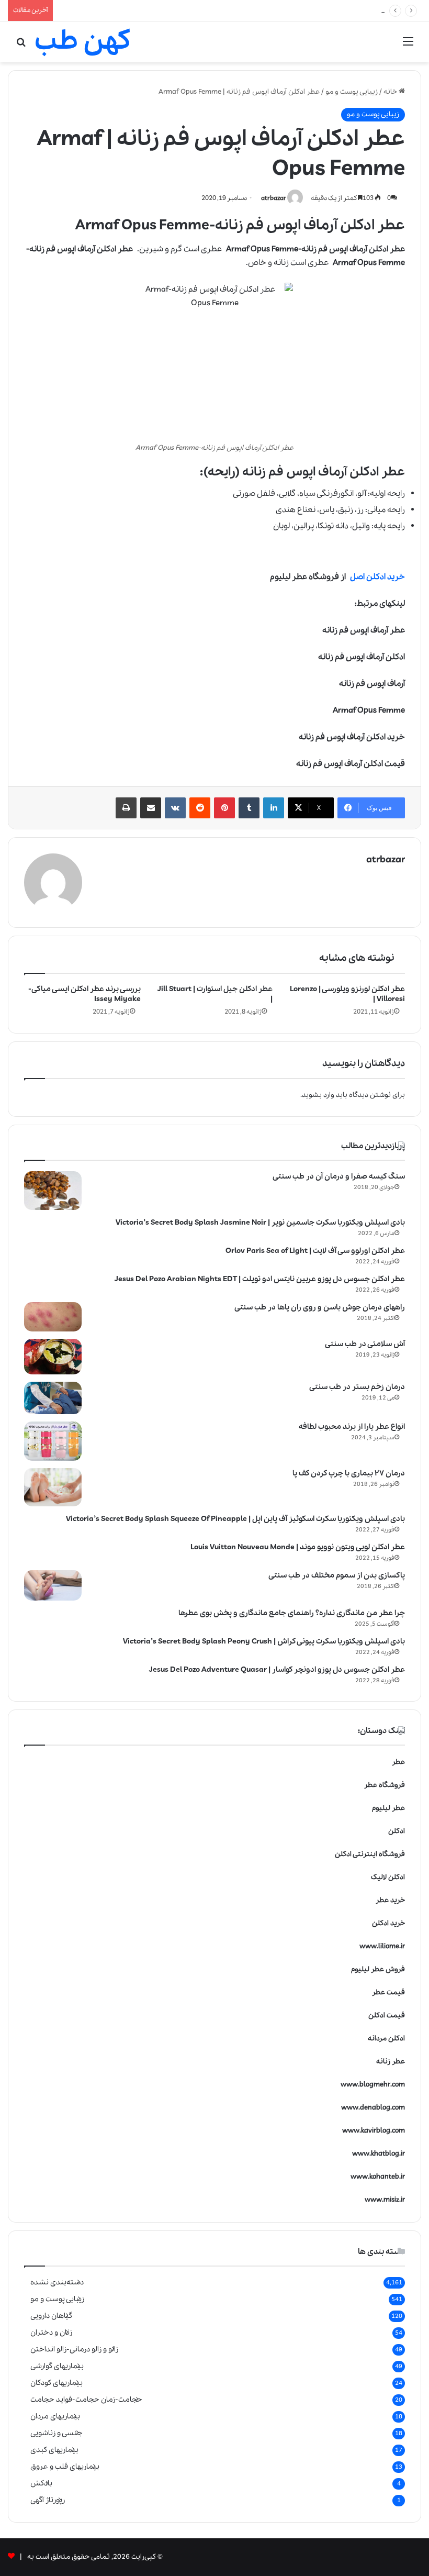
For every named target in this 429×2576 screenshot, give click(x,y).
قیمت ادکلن (387, 2016)
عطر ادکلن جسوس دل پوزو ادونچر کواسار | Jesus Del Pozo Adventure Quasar (277, 1670)
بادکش (41, 2483)
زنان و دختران (51, 2333)
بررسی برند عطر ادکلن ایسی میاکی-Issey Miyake (84, 994)
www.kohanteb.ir (378, 2177)
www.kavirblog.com (374, 2131)
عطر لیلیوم (388, 1808)
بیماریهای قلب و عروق (65, 2467)
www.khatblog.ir (379, 2154)
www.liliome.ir (382, 1946)
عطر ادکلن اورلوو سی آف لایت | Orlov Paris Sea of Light (315, 1251)
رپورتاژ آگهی (48, 2500)
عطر (398, 1762)
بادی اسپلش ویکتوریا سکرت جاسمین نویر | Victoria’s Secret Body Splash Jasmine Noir (260, 1223)
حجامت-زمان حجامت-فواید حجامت (86, 2400)
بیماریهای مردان (55, 2416)
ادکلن (397, 1831)
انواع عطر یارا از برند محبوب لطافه (352, 1427)
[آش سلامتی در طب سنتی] (53, 1357)
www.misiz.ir (385, 2200)
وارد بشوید (318, 1095)
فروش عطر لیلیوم (378, 1969)
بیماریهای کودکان (57, 2383)
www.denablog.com (373, 2108)
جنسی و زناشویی (57, 2433)
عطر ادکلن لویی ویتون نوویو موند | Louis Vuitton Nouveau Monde (298, 1547)
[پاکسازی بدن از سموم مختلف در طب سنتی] (53, 1585)
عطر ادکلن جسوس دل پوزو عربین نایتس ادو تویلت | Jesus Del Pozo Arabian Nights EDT (260, 1279)
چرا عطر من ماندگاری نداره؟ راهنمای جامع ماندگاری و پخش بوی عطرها (292, 1613)
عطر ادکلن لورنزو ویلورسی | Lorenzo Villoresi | (347, 994)
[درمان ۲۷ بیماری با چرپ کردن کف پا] (53, 1487)
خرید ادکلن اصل (377, 577)
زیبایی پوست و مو (352, 92)
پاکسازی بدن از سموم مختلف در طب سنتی (337, 1575)
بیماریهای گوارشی (57, 2366)
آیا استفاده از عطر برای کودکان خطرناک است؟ (125, 10)
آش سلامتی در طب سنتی (365, 1344)
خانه (391, 92)
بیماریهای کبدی (54, 2450)
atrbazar (274, 198)
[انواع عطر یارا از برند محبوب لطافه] (53, 1441)
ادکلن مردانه (386, 2039)
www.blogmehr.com (373, 2085)
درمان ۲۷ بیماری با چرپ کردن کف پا (349, 1473)
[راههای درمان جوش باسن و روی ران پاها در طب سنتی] (53, 1317)
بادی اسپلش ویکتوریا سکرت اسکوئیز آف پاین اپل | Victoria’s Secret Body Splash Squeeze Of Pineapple (235, 1519)
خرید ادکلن (388, 1923)
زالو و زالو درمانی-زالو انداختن (74, 2349)
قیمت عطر (388, 1992)
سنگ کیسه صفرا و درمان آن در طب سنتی (339, 1176)
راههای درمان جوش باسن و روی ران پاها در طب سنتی (320, 1307)
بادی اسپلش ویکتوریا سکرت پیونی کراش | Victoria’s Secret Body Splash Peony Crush (264, 1641)
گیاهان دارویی (51, 2316)
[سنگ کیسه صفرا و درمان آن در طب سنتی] (53, 1191)
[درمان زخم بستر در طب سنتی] (53, 1398)
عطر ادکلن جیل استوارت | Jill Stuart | (215, 994)
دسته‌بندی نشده (57, 2282)
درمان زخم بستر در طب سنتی (357, 1387)
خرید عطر (390, 1900)
